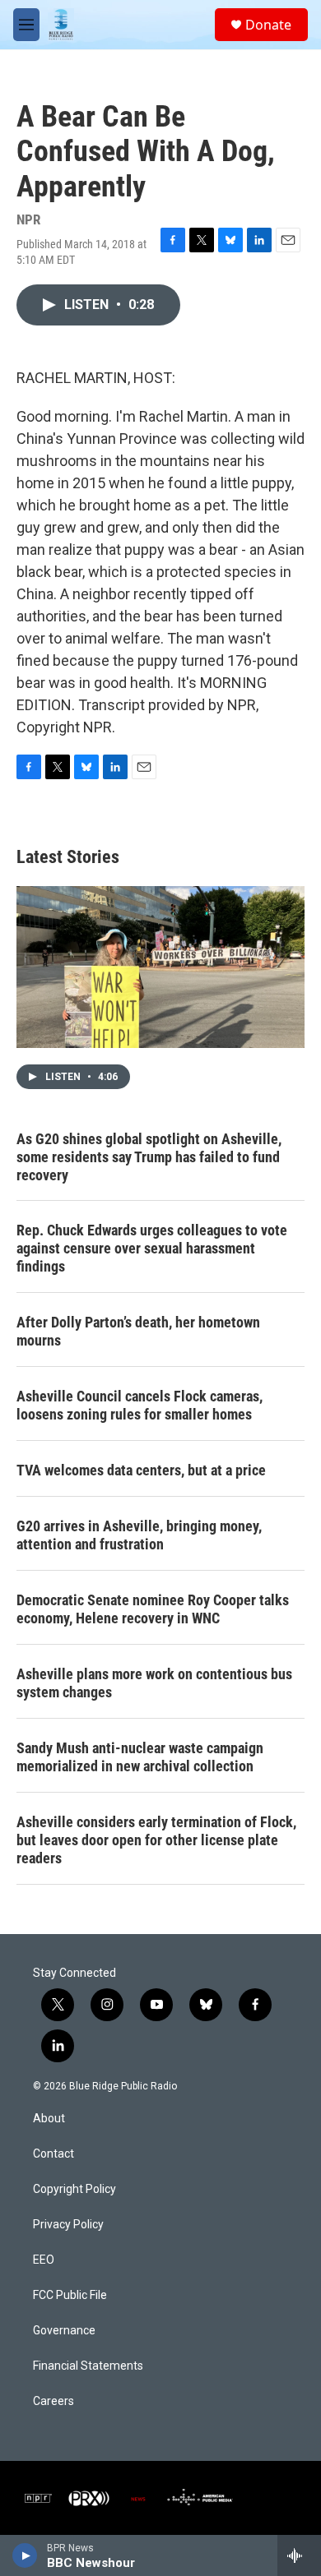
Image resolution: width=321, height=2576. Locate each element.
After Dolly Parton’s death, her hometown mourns (138, 1331)
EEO (44, 2260)
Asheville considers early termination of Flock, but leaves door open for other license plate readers (156, 1840)
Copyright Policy (74, 2189)
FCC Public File (70, 2295)
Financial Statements (88, 2366)
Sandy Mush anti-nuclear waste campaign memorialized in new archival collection (140, 1757)
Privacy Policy (68, 2225)
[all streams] (299, 2555)
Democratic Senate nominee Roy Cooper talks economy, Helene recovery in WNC (153, 1609)
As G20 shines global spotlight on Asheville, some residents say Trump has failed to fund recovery (149, 1157)
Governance (64, 2331)
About (49, 2119)
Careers (53, 2401)
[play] (25, 2555)
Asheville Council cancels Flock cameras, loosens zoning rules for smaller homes (140, 1405)
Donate (268, 25)
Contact (53, 2154)
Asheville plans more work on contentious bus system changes (154, 1683)
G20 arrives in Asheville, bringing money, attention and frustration (139, 1535)
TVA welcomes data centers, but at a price (141, 1470)
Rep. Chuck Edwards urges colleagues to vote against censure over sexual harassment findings (152, 1248)
